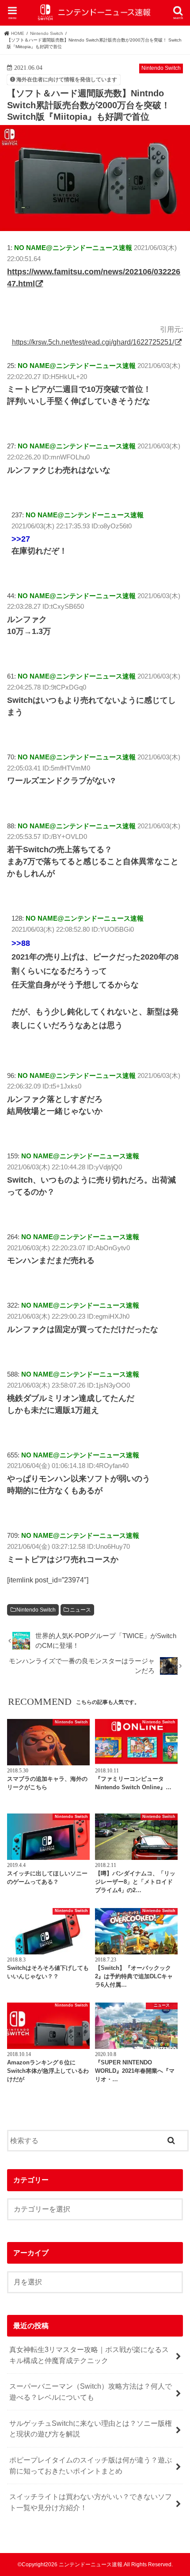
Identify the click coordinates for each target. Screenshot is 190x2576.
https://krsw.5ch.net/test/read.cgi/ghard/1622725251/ (93, 342)
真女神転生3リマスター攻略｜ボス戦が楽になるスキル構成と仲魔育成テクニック (89, 2355)
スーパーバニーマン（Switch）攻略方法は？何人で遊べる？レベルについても (91, 2392)
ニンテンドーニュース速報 (91, 2565)
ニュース (80, 1610)
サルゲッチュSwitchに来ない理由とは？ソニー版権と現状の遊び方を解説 (91, 2429)
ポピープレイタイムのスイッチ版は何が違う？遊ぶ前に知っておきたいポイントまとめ (91, 2465)
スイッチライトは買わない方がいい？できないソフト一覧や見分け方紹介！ (91, 2502)
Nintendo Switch (36, 1610)
